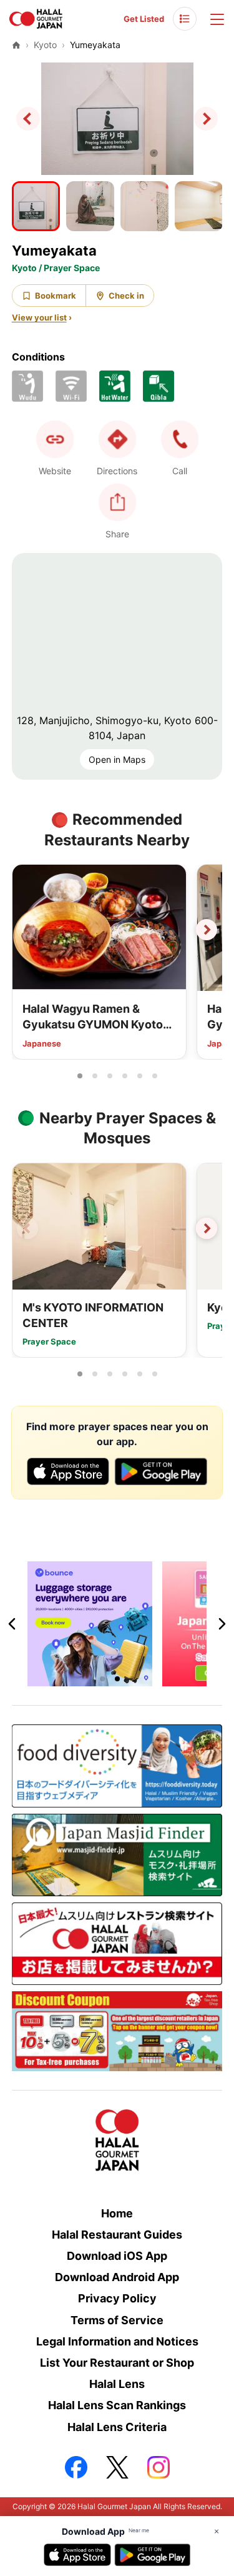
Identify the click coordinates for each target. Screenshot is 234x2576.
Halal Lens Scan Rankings (117, 2405)
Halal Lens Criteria (117, 2427)
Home (117, 2213)
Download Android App (117, 2277)
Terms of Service (117, 2320)
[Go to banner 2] (117, 1679)
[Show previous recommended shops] (27, 930)
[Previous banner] (12, 1624)
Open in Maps (117, 759)
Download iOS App (117, 2256)
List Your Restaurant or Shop (117, 2363)
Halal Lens (117, 2384)
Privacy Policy (117, 2298)
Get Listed (144, 19)
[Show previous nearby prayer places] (27, 1228)
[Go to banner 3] (132, 1679)
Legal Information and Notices (117, 2341)
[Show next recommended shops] (207, 930)
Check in (126, 296)
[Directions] (117, 439)
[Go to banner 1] (102, 1679)
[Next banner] (222, 1624)
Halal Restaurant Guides (117, 2235)
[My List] (185, 19)
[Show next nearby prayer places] (207, 1228)
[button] (180, 439)
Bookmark (56, 296)
